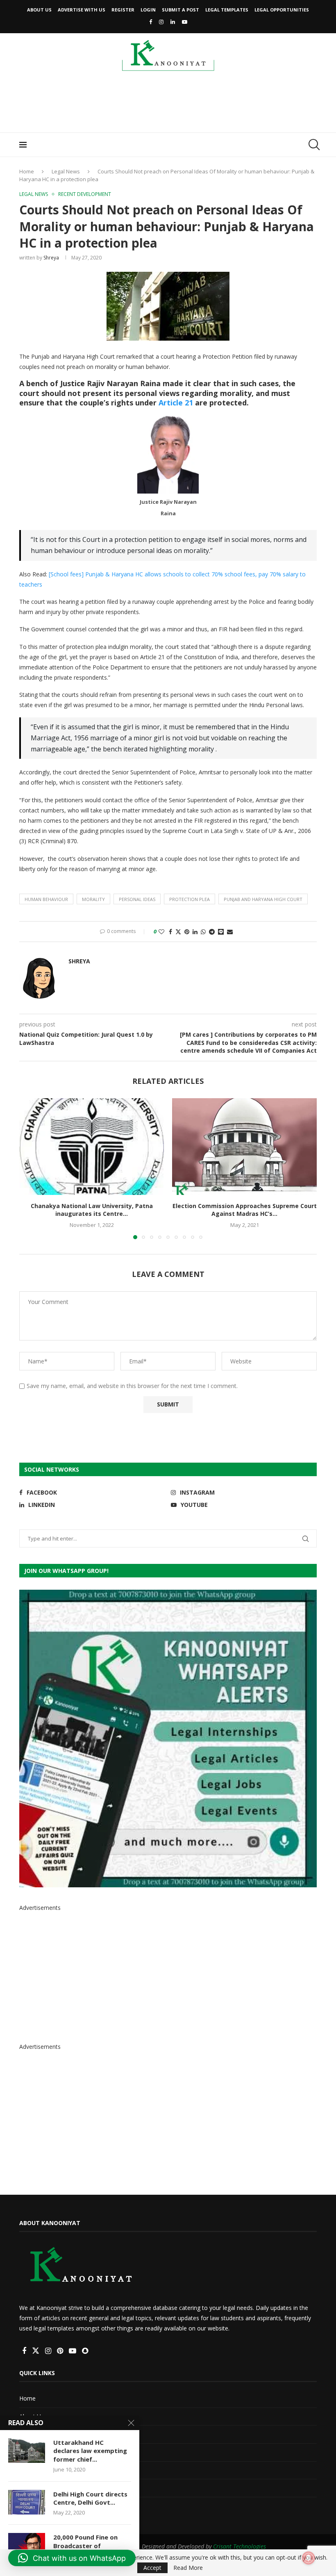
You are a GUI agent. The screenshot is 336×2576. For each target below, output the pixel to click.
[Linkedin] (173, 22)
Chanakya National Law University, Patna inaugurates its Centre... (92, 1210)
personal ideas (137, 899)
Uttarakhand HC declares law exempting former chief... (90, 2451)
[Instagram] (161, 22)
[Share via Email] (230, 932)
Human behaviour (46, 899)
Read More (188, 2568)
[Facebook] (151, 22)
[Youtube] (185, 22)
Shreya (51, 258)
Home (27, 171)
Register (123, 10)
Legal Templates (227, 10)
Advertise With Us (82, 10)
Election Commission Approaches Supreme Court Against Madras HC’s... (245, 1210)
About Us (39, 10)
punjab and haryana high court (263, 899)
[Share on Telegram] (212, 932)
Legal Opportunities (282, 10)
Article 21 (176, 403)
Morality (93, 899)
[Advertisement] (168, 105)
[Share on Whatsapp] (203, 932)
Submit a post (180, 10)
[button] (30, 1168)
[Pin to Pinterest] (187, 932)
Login (148, 10)
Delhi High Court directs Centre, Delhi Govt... (90, 2498)
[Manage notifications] (309, 2558)
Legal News (66, 171)
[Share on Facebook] (170, 932)
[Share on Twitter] (178, 932)
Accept (152, 2568)
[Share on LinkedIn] (195, 932)
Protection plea (190, 899)
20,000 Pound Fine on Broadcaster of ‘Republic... (85, 2545)
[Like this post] (161, 932)
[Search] (313, 145)
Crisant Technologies (240, 2546)
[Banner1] (168, 1739)
